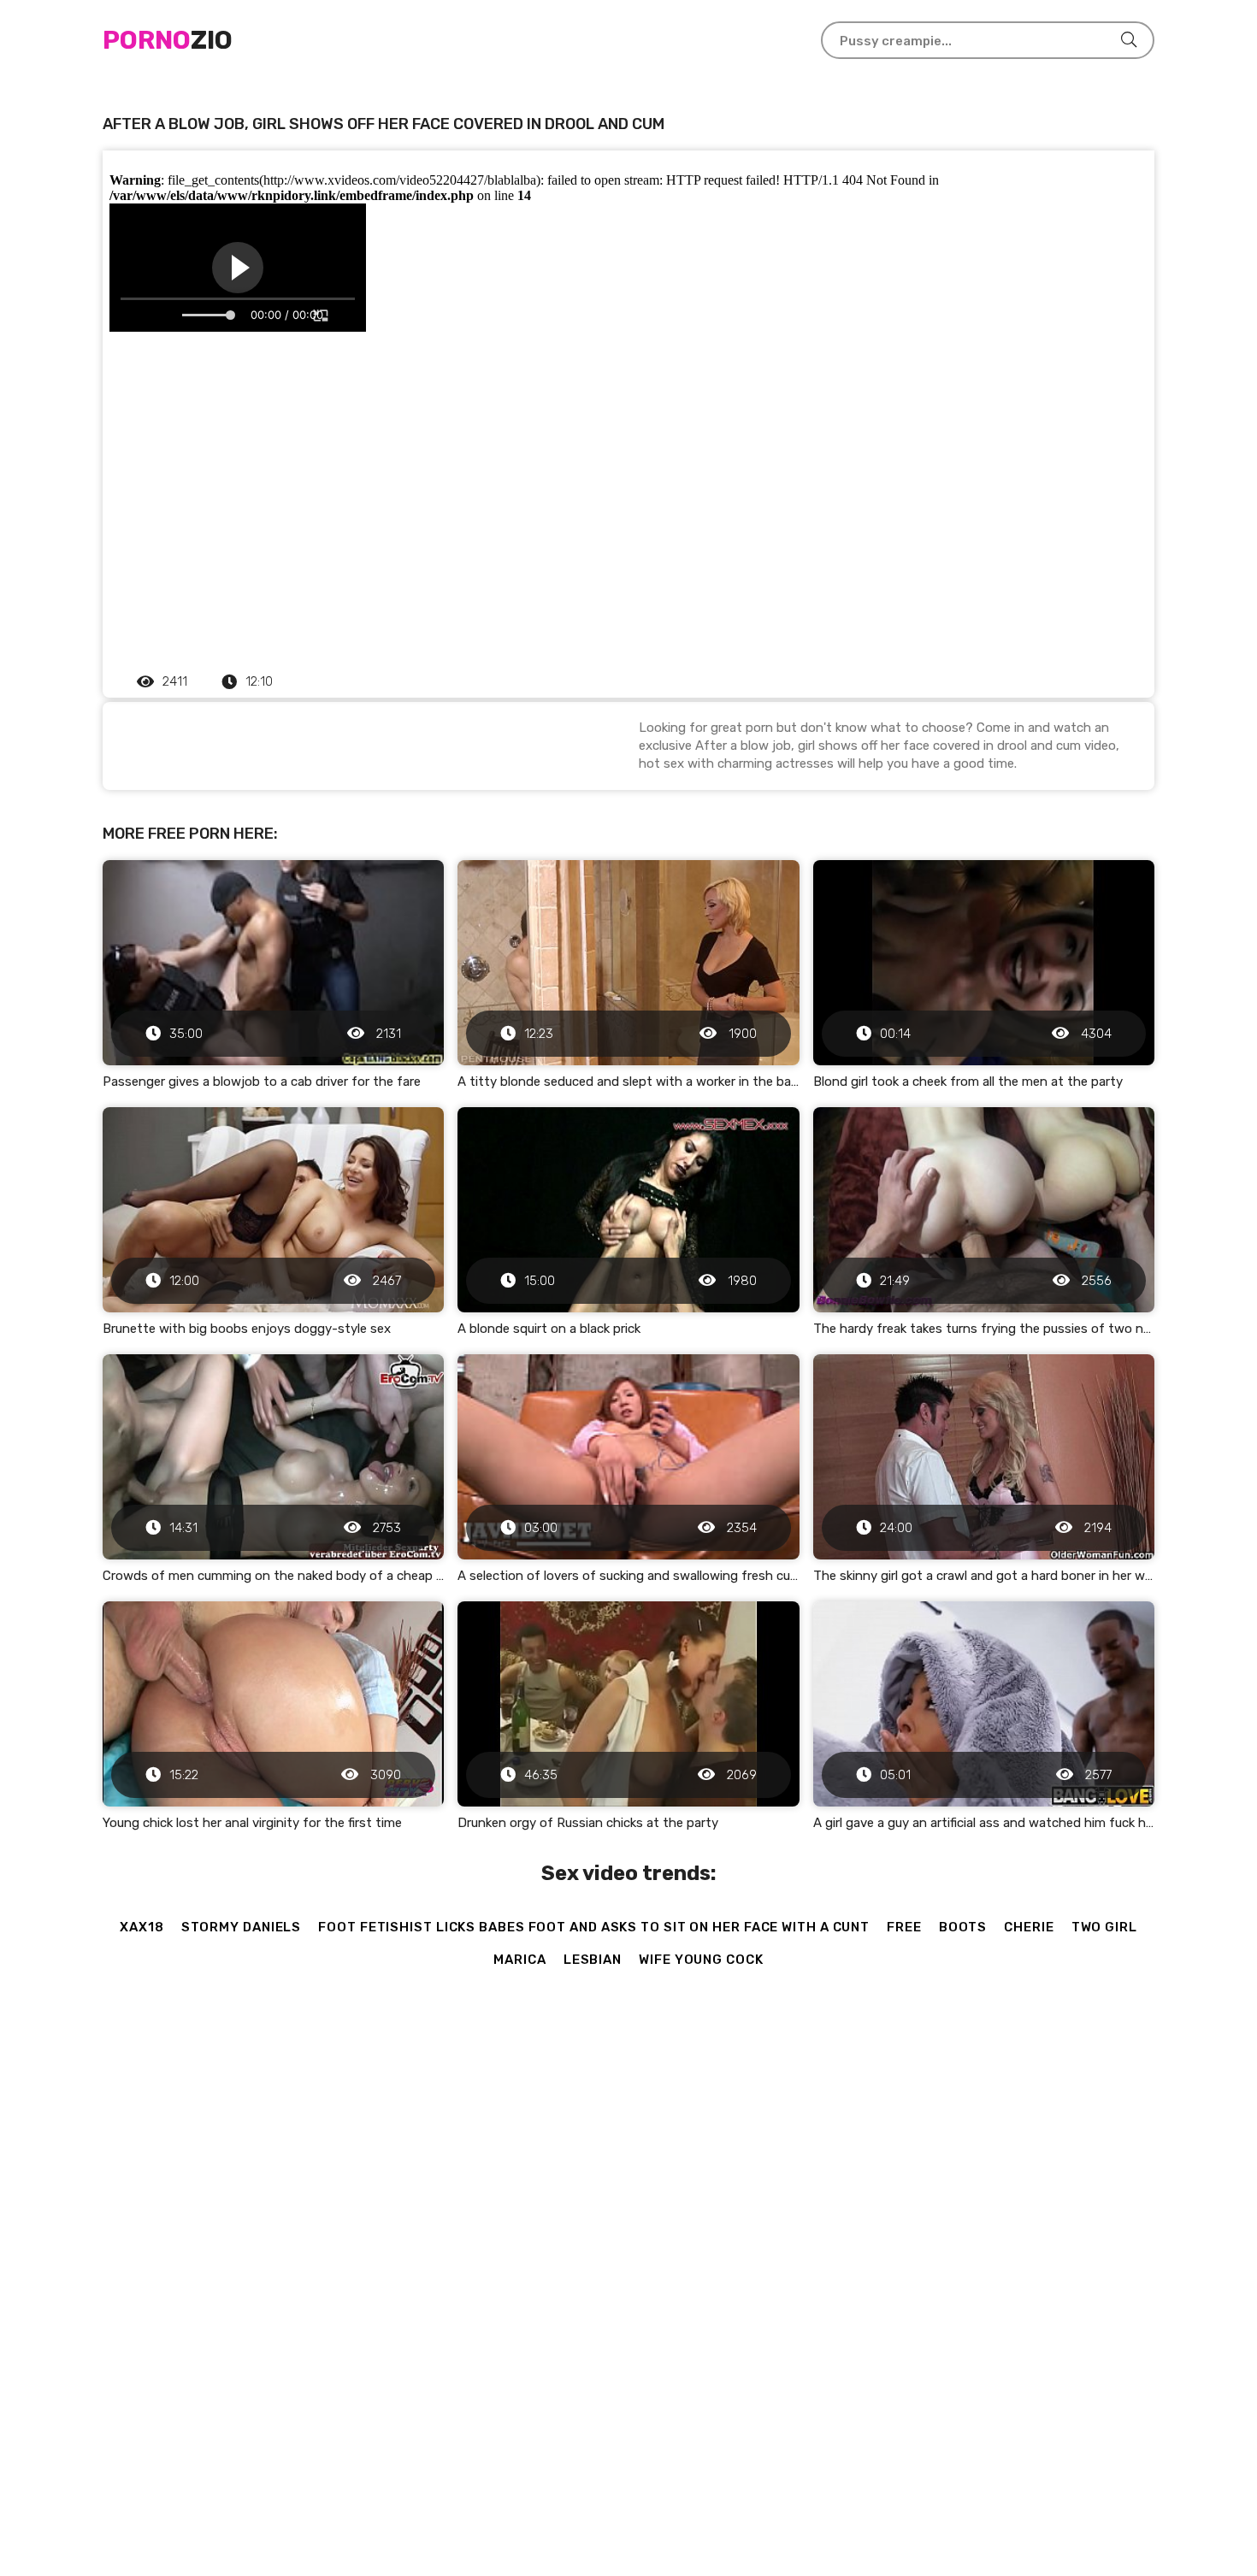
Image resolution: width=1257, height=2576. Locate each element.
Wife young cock (701, 1960)
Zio (168, 40)
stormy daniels (242, 1927)
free (904, 1927)
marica (519, 1960)
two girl (1104, 1927)
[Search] (1129, 40)
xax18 (142, 1927)
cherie (1029, 1927)
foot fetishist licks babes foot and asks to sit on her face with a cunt (594, 1927)
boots (963, 1927)
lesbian (593, 1960)
